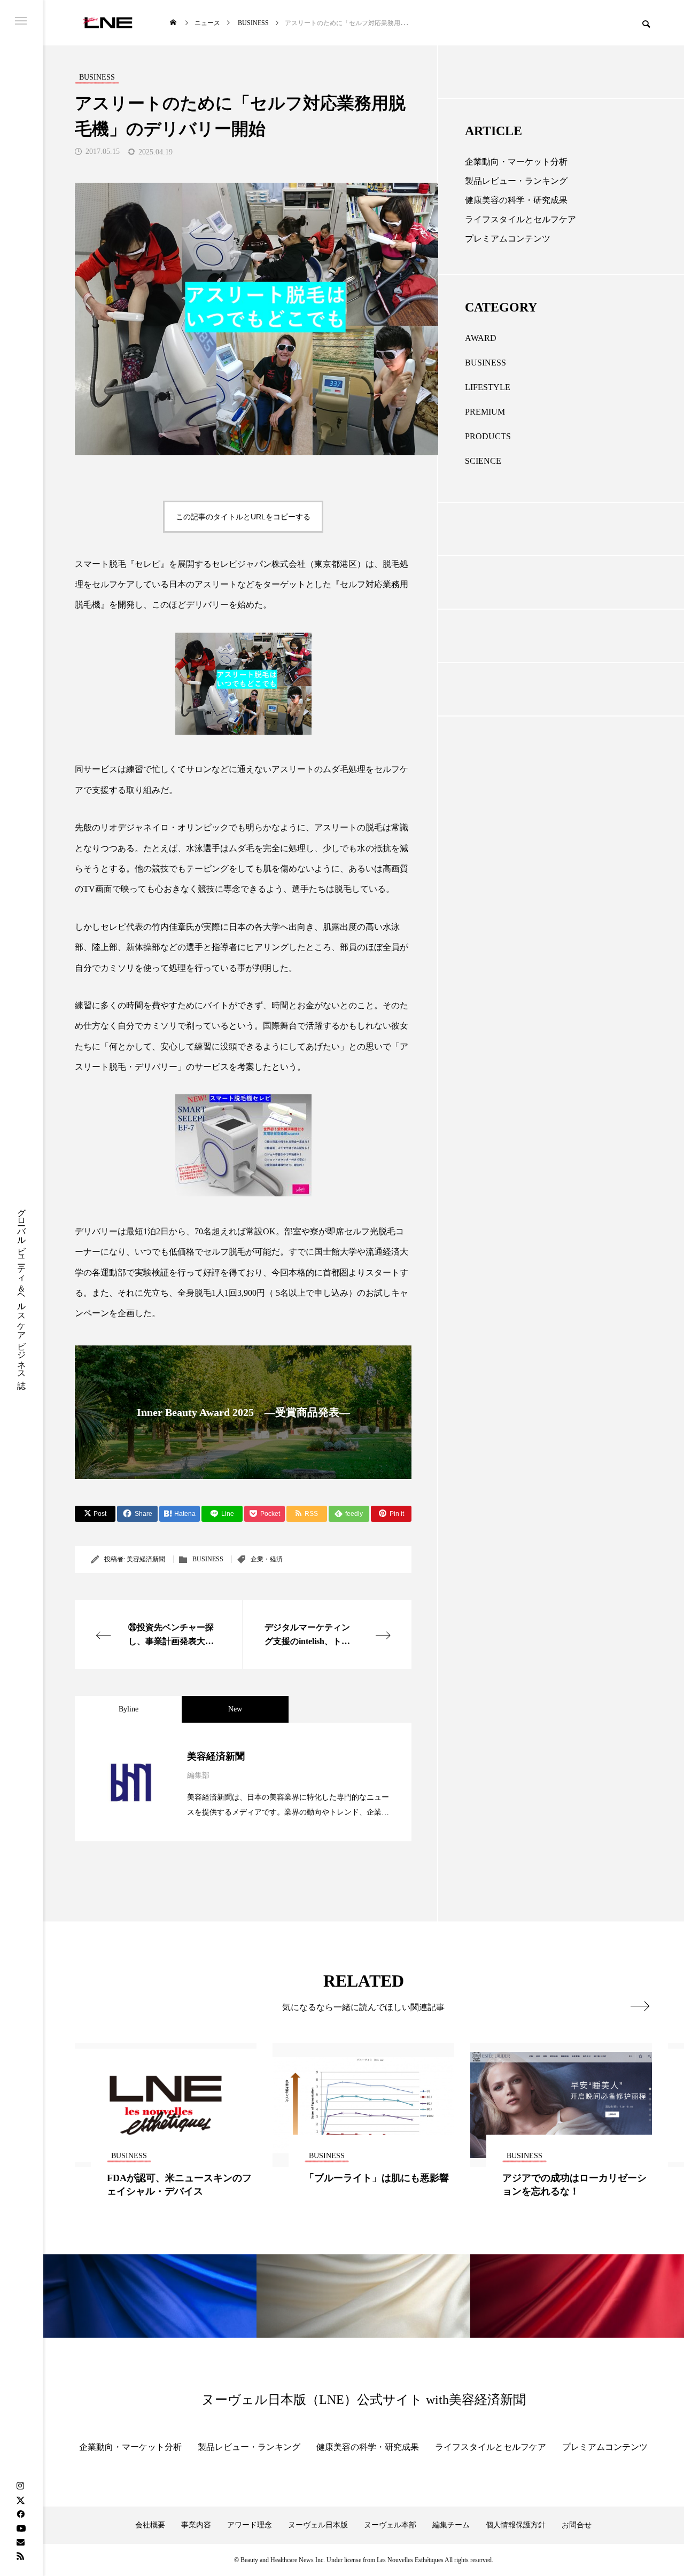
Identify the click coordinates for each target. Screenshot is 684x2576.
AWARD (481, 338)
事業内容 (196, 2525)
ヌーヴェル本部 (390, 2525)
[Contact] (20, 2542)
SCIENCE (483, 461)
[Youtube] (21, 2528)
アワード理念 (250, 2525)
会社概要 (150, 2525)
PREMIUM (485, 412)
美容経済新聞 (146, 1559)
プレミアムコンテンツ (508, 239)
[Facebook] (20, 2514)
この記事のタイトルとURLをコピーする (243, 517)
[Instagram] (20, 2486)
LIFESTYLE (488, 387)
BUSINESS (208, 1559)
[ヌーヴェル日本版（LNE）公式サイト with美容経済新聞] (108, 23)
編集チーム (451, 2525)
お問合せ (577, 2525)
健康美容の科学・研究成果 (516, 200)
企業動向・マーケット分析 (516, 162)
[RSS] (20, 2556)
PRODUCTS (488, 436)
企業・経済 (267, 1559)
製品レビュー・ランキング (516, 181)
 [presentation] (640, 2006)
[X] (20, 2500)
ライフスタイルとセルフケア (520, 219)
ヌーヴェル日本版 (318, 2525)
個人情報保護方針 (516, 2525)
